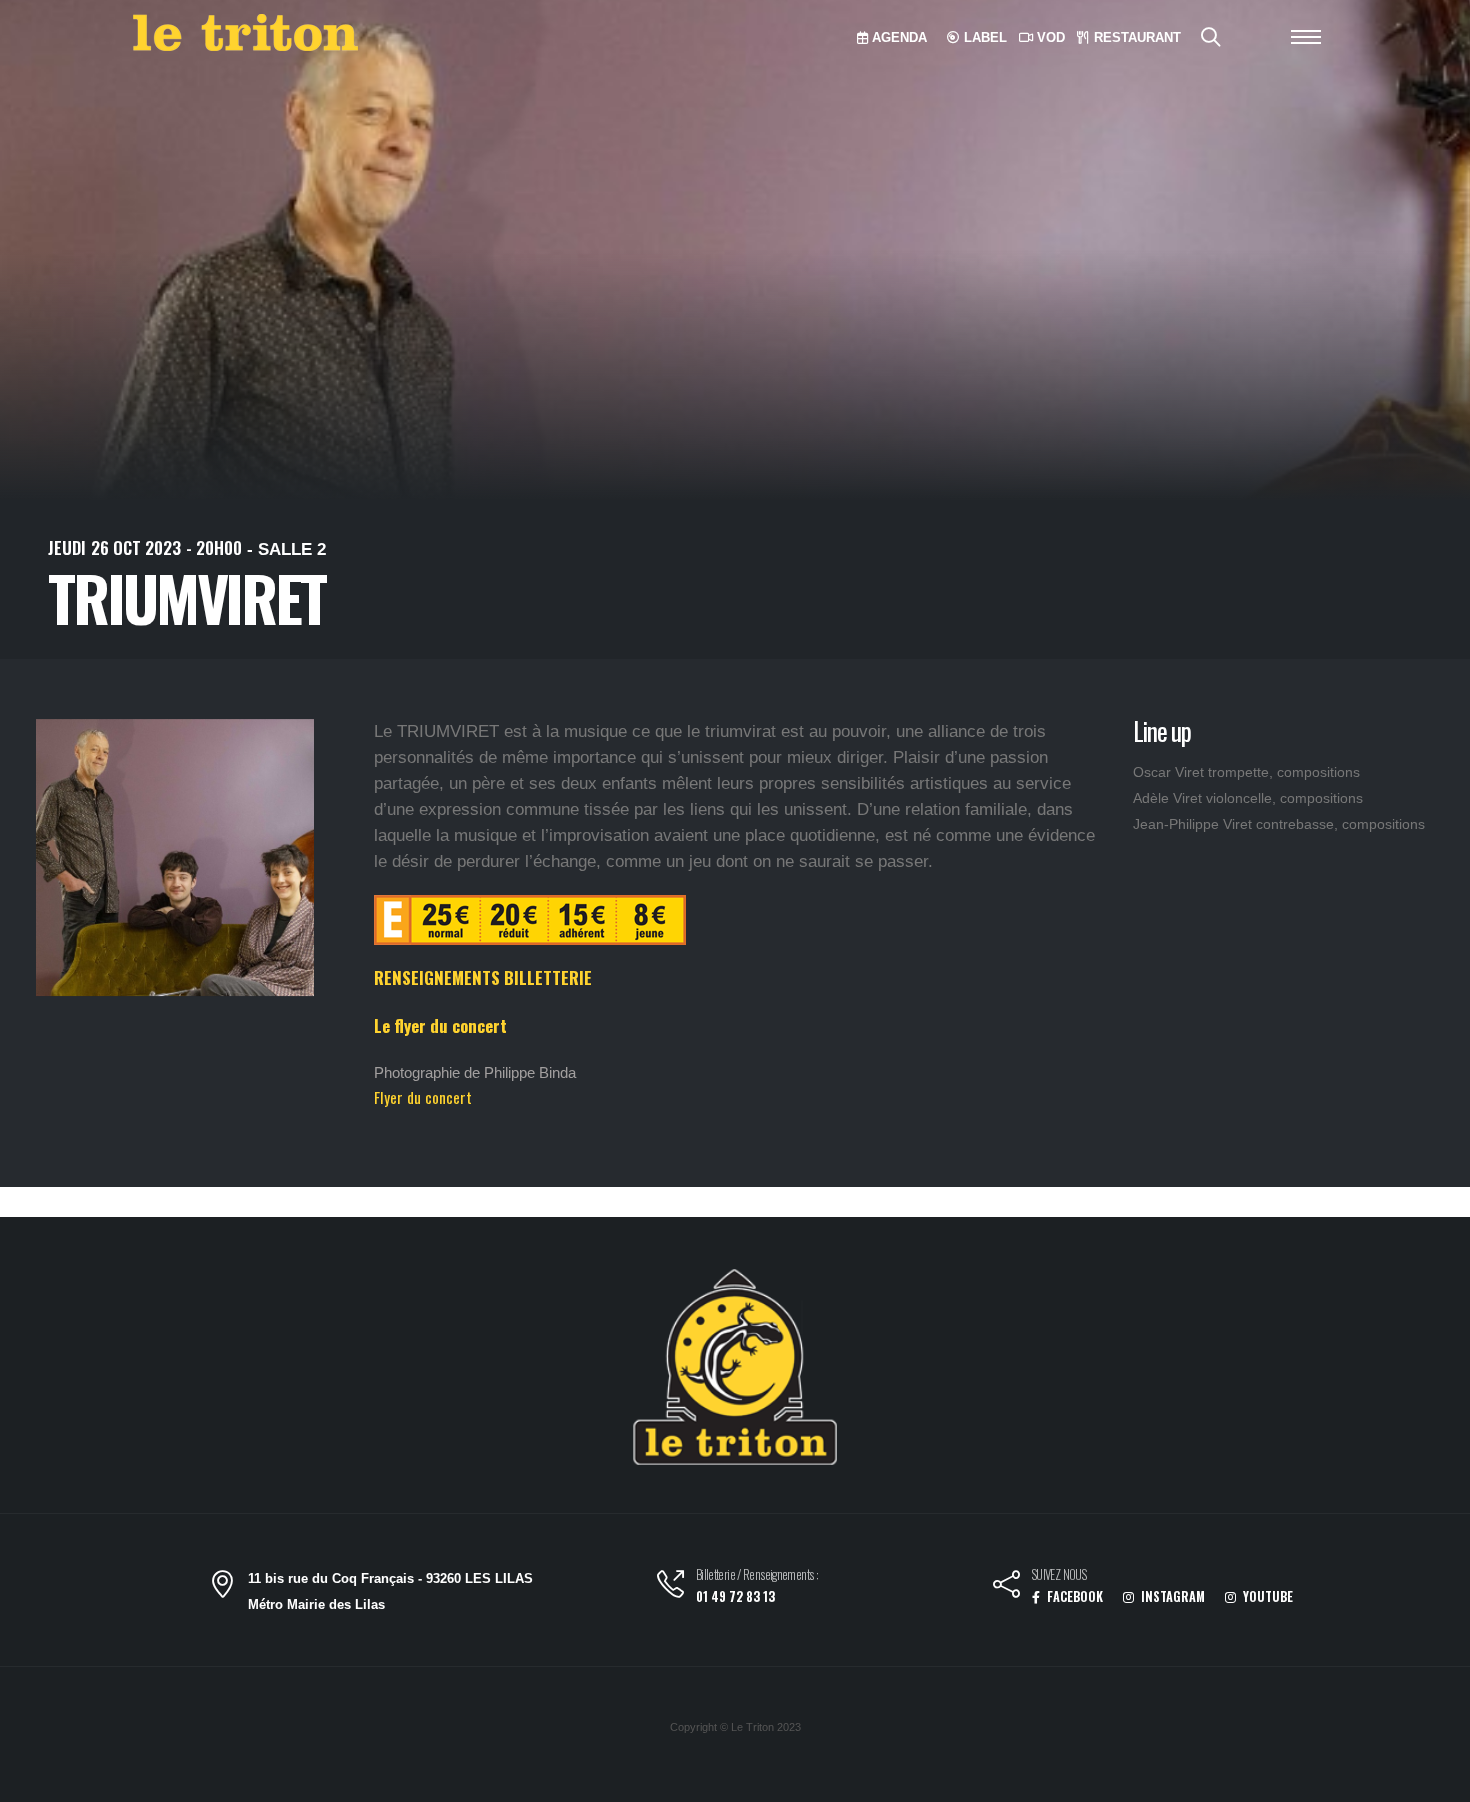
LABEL (983, 37)
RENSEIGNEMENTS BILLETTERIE (483, 977)
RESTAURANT (1135, 37)
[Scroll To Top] (1435, 1779)
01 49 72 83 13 (735, 1596)
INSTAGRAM (1171, 1596)
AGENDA (897, 37)
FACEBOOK (1073, 1596)
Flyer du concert (423, 1097)
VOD (1049, 37)
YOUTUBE (1266, 1596)
